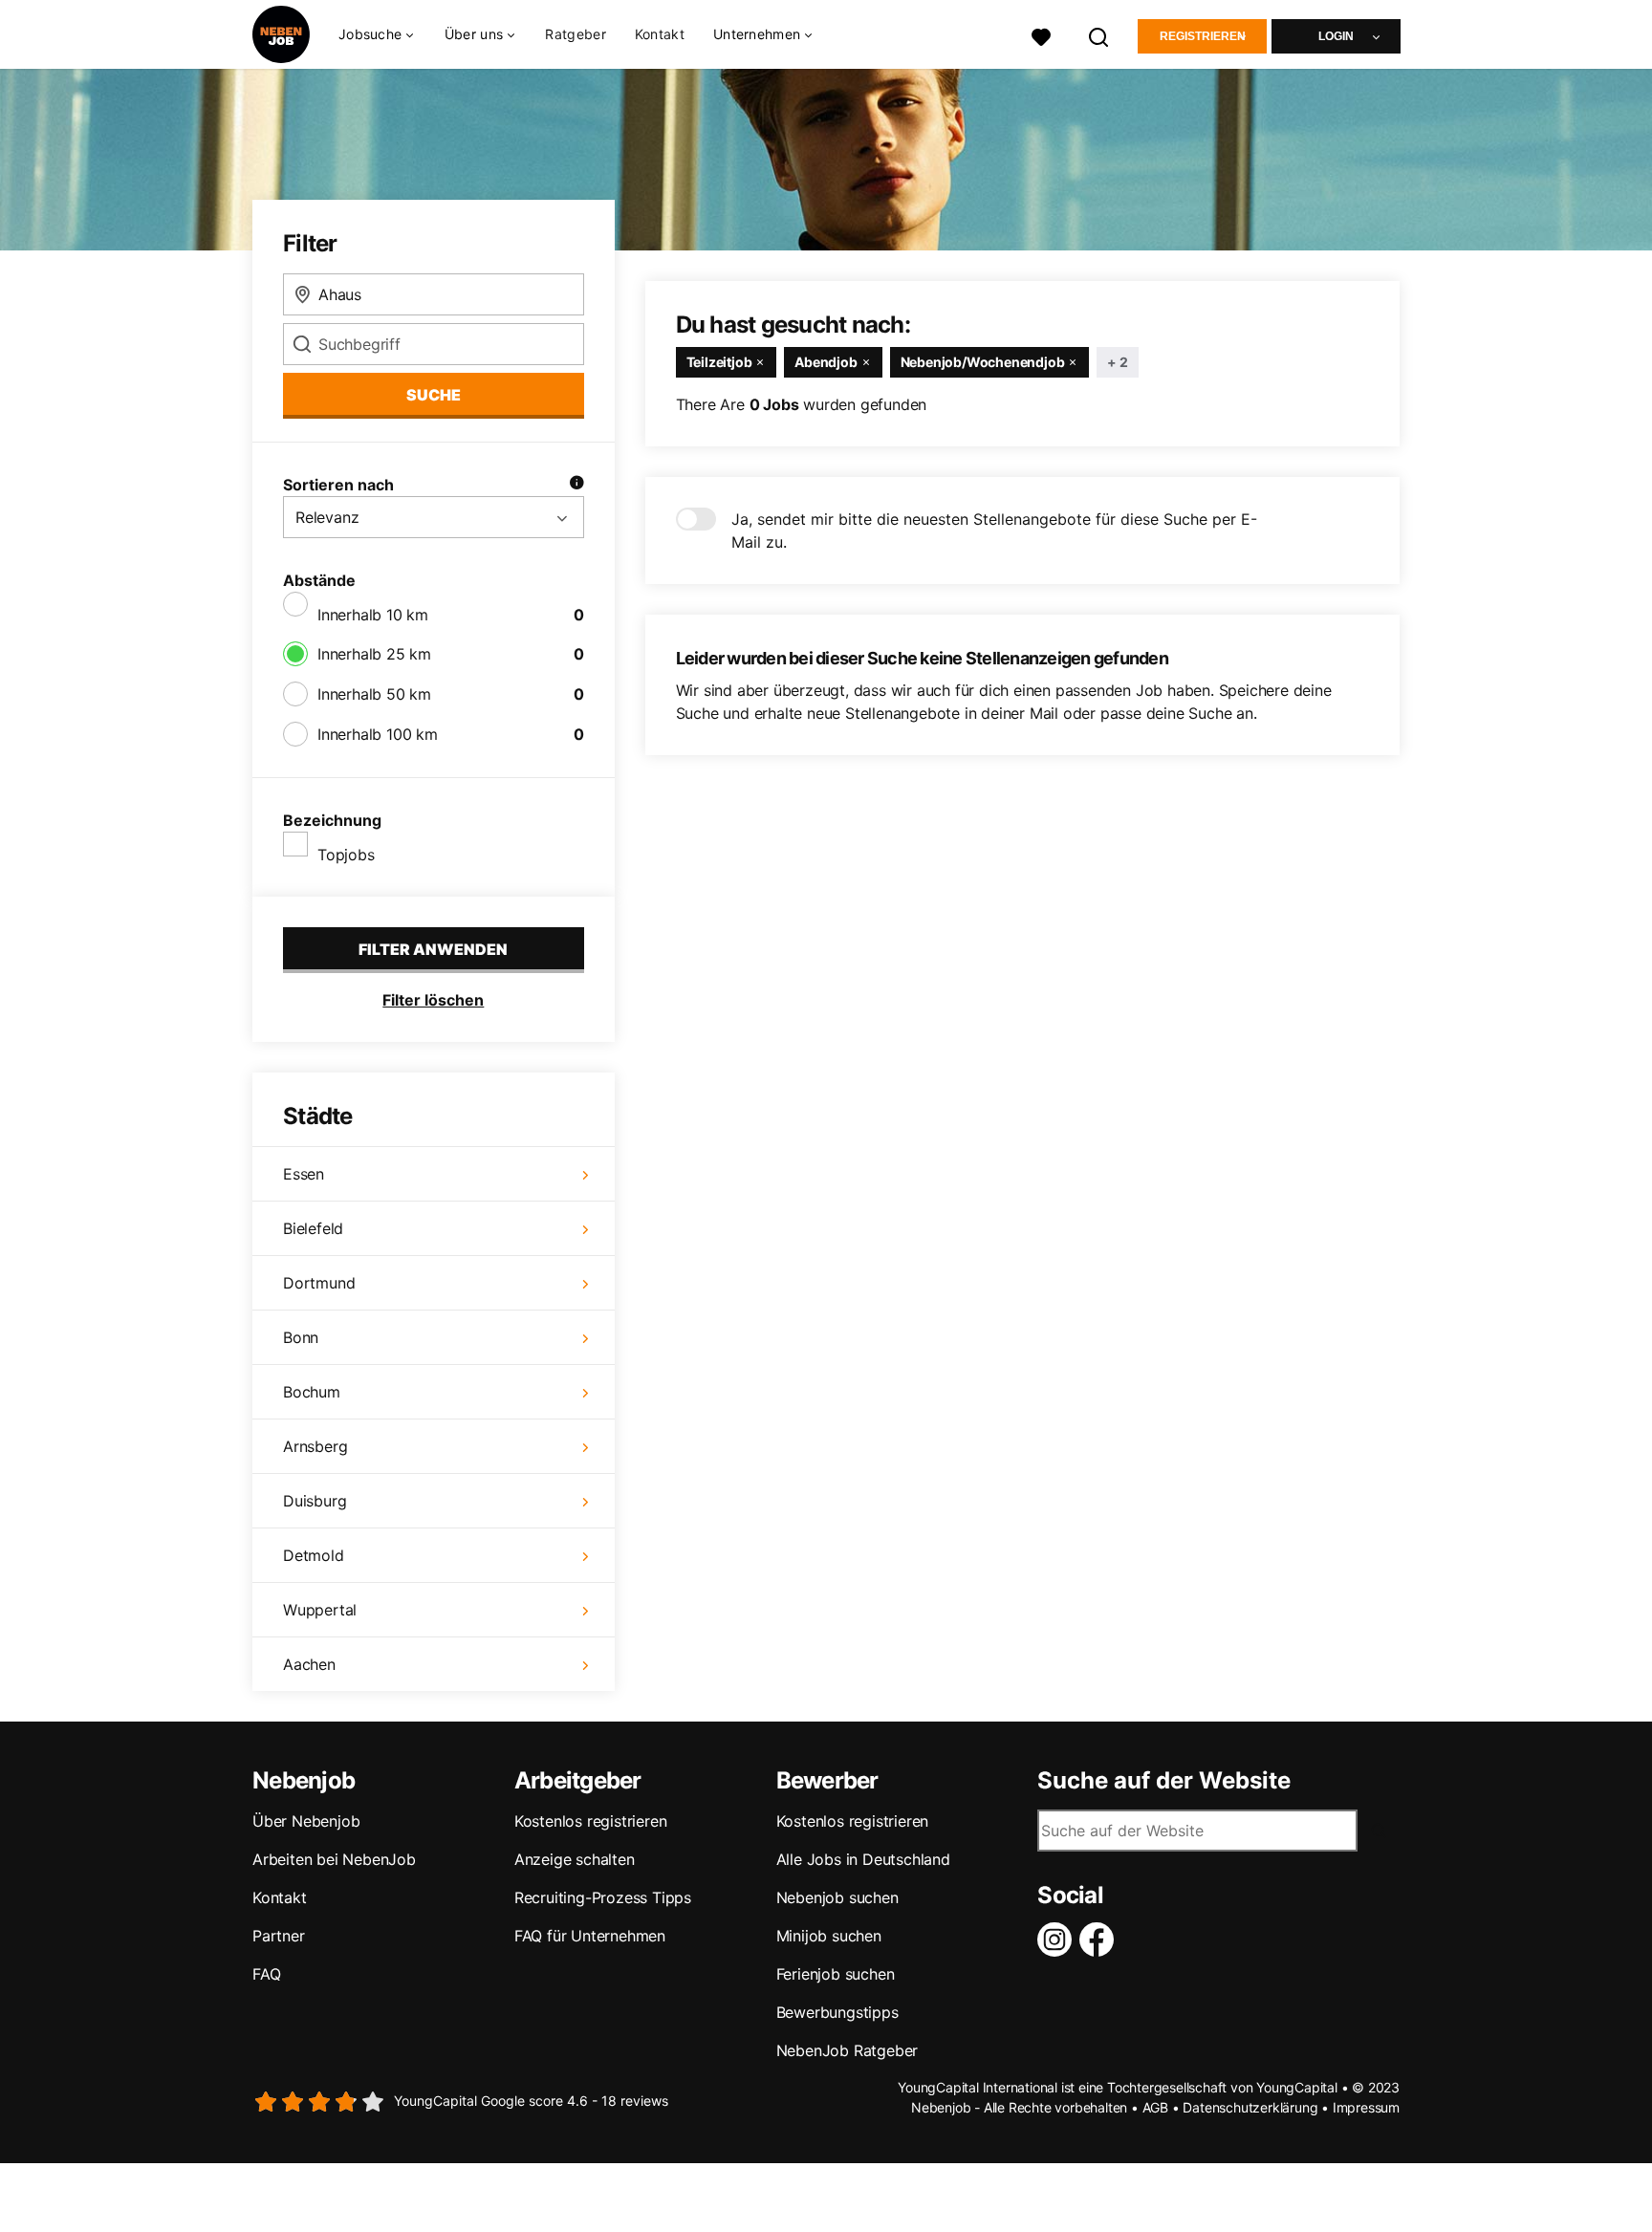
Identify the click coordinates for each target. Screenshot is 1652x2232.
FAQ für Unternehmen (590, 1936)
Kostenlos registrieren (591, 1821)
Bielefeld (313, 1228)
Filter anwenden (433, 949)
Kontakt (660, 34)
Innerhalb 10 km (373, 615)
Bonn (301, 1337)
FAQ (266, 1974)
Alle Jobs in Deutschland (863, 1859)
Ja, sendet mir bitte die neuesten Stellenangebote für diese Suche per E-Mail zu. (994, 531)
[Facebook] (1100, 1939)
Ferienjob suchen (836, 1974)
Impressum (1366, 2107)
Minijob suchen (829, 1936)
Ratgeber (575, 34)
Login (1336, 36)
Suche (434, 395)
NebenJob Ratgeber (848, 2050)
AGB (1155, 2107)
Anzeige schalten (575, 1859)
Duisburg (315, 1501)
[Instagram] (1058, 1939)
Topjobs (346, 855)
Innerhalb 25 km (374, 654)
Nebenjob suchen (837, 1897)
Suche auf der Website (1164, 1781)
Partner (279, 1936)
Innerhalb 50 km (374, 694)
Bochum (312, 1392)
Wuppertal (320, 1610)
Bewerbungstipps (837, 2012)
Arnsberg (315, 1446)
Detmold (314, 1555)
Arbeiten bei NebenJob (334, 1859)
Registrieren (1203, 36)
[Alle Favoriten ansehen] (1041, 35)
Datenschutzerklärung (1250, 2107)
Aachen (309, 1664)
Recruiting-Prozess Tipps (603, 1897)
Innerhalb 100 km (378, 734)
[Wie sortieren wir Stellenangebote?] (576, 485)
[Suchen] (1099, 35)
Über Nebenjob (306, 1821)
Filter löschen (433, 1000)
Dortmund (319, 1283)
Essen (304, 1174)
